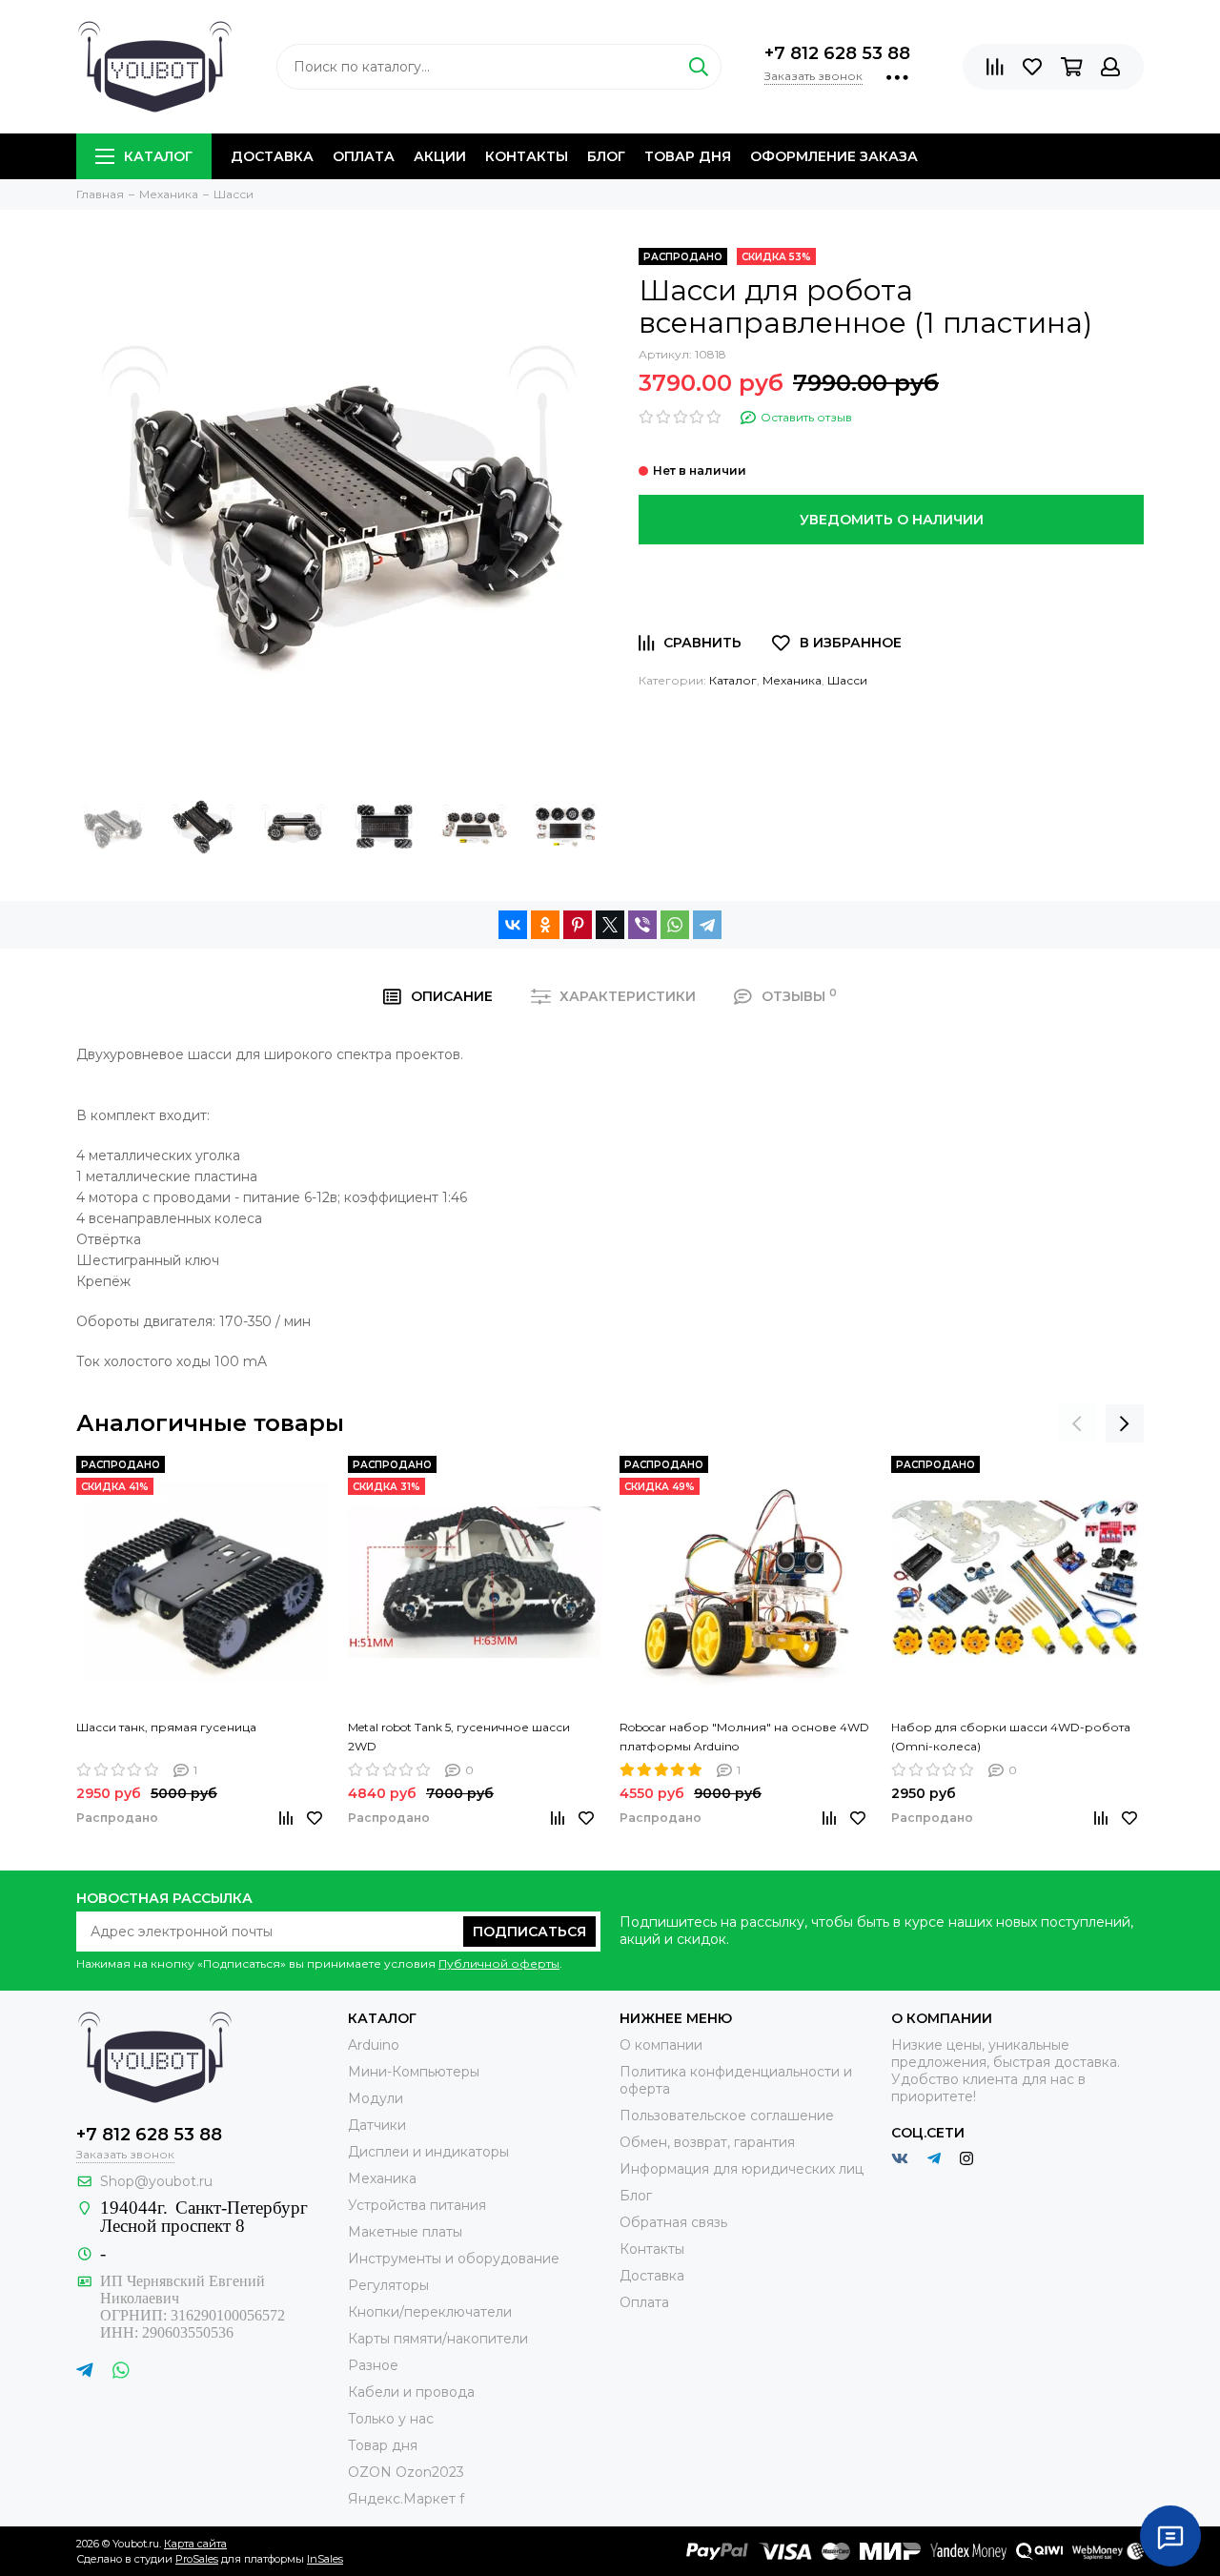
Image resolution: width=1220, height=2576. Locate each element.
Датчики (377, 2125)
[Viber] (642, 925)
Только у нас (391, 2419)
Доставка (272, 156)
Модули (376, 2098)
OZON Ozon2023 (406, 2472)
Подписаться (529, 1932)
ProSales (197, 2559)
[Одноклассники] (545, 925)
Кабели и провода (411, 2392)
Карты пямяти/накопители (438, 2339)
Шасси (847, 680)
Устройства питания (417, 2205)
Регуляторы (388, 2285)
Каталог (158, 156)
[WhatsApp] (675, 925)
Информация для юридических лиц (742, 2169)
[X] (610, 925)
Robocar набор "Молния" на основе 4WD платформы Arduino (744, 1737)
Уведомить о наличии (892, 520)
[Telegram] (707, 925)
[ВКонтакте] (513, 925)
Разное (373, 2365)
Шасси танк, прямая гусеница (166, 1727)
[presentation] (1077, 1423)
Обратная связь (673, 2222)
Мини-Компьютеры (414, 2072)
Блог (606, 156)
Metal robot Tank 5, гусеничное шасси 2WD (459, 1737)
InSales (325, 2559)
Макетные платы (405, 2232)
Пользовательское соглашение (727, 2116)
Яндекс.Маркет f (406, 2499)
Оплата (364, 156)
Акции (440, 156)
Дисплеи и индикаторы (428, 2152)
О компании (661, 2045)
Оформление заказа (834, 156)
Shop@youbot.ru (156, 2181)
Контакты (527, 156)
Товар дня (688, 156)
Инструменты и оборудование (454, 2259)
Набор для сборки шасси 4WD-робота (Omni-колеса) (1011, 1737)
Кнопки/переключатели (430, 2312)
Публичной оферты (499, 1963)
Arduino (374, 2045)
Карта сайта (195, 2544)
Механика (792, 680)
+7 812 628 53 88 (837, 53)
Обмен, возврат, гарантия (707, 2142)
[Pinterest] (578, 925)
